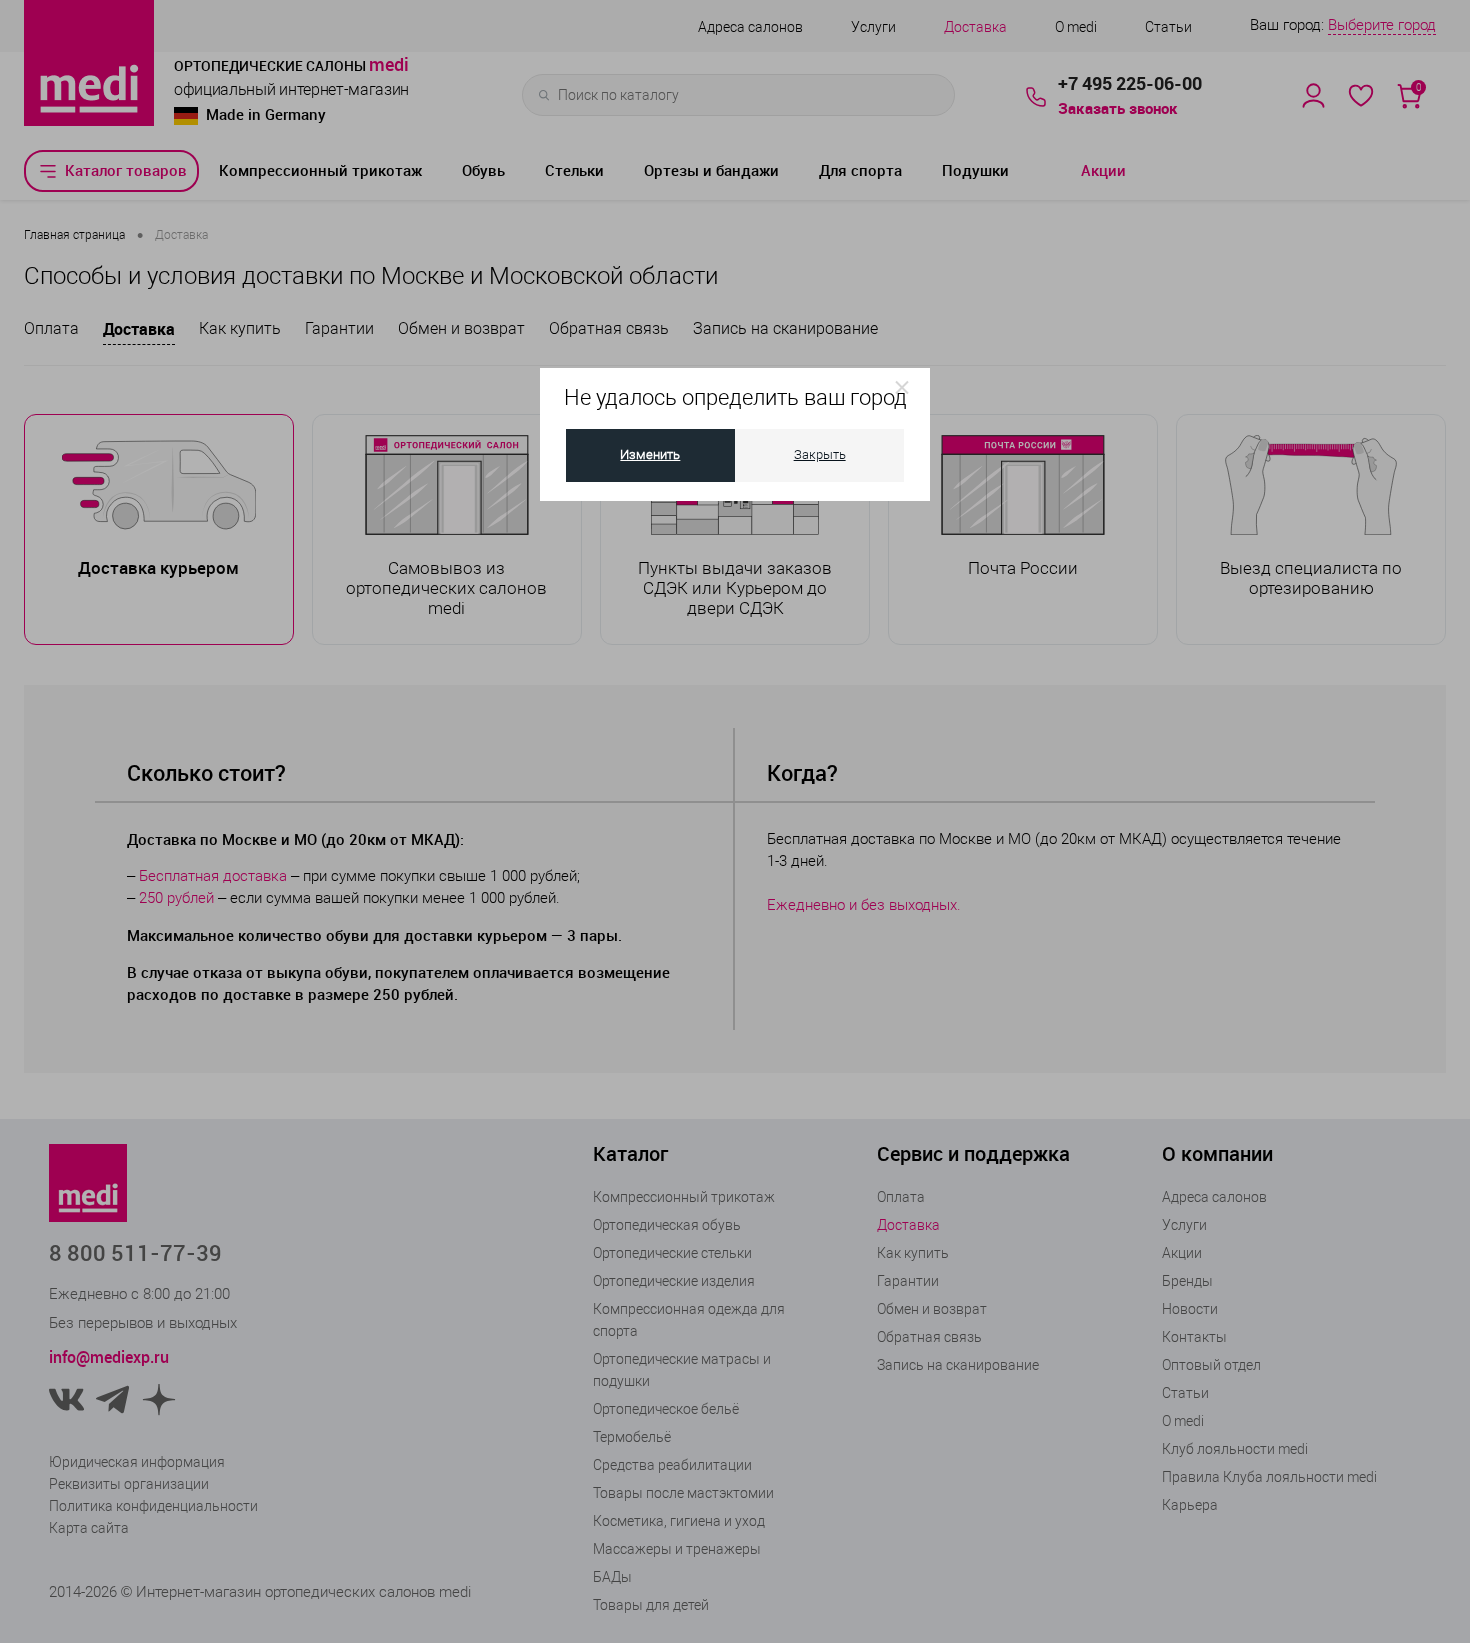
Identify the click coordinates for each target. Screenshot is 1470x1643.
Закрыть (820, 454)
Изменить (650, 454)
